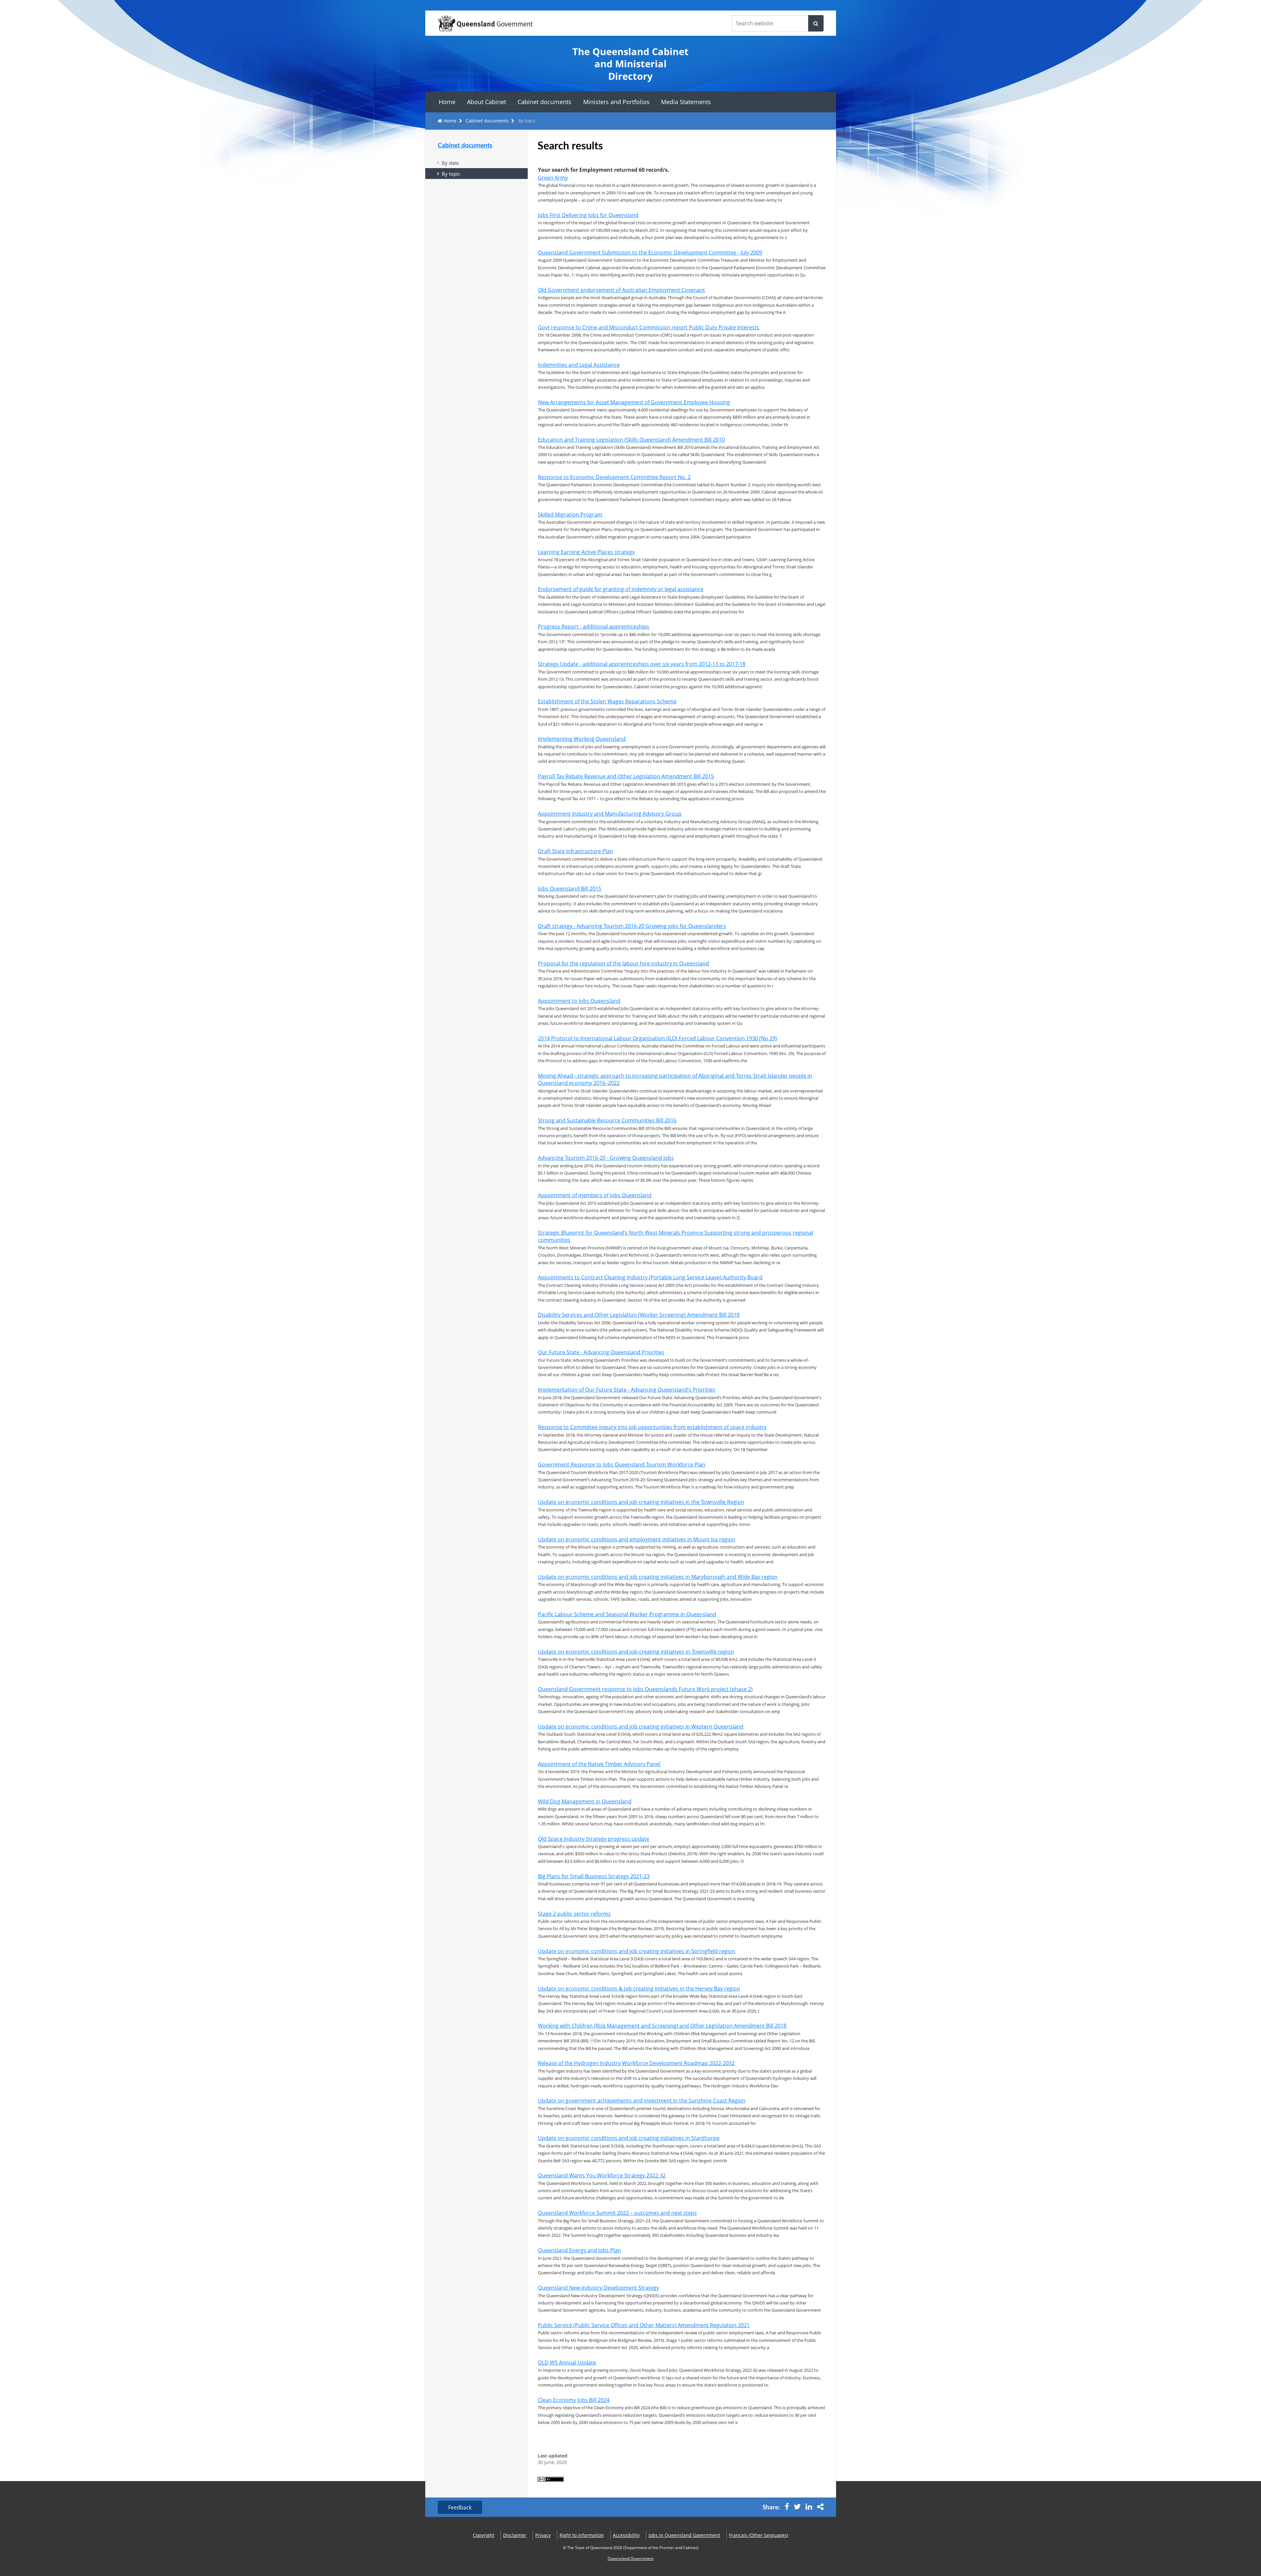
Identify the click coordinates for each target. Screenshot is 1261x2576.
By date (450, 163)
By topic (451, 174)
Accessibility (626, 2535)
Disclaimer (515, 2535)
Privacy (543, 2535)
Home (447, 102)
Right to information (582, 2535)
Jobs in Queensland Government (684, 2535)
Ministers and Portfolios (616, 102)
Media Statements (686, 102)
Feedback (460, 2507)
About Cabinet (487, 102)
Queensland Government (630, 2558)
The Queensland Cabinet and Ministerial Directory (630, 64)
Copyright (484, 2535)
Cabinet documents (544, 102)
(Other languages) (759, 2535)
